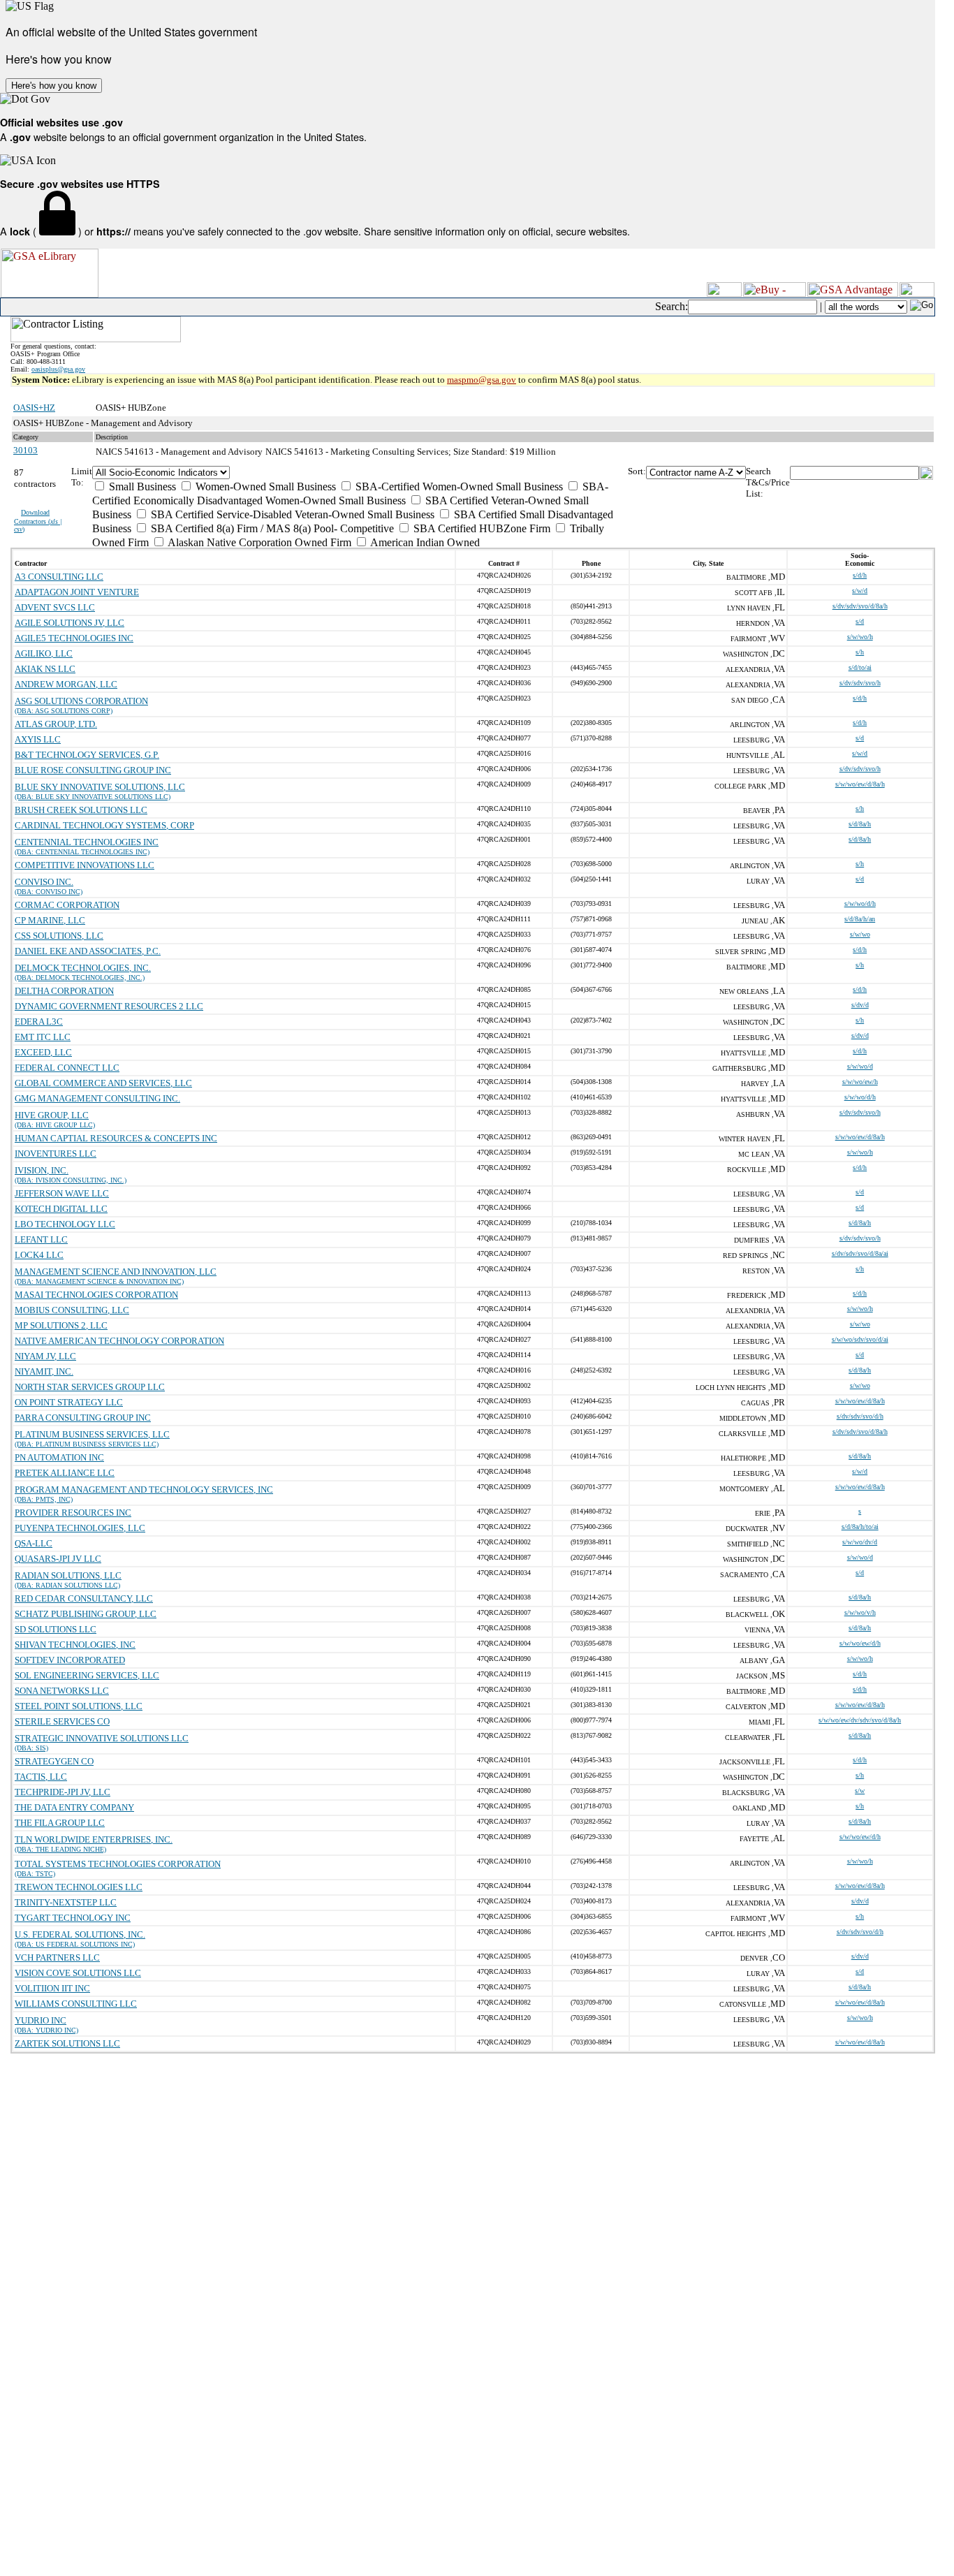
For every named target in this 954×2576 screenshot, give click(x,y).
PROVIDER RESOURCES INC (73, 1513)
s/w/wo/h (860, 637)
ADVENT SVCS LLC (55, 607)
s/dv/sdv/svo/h (860, 683)
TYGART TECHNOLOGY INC (73, 1918)
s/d (860, 621)
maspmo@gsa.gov (482, 380)
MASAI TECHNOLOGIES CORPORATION (96, 1295)
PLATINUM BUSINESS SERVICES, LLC (92, 1434)
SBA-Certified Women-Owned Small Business (458, 486)
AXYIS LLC (38, 739)
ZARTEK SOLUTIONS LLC (67, 2043)
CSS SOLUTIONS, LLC (59, 936)
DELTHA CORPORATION (64, 991)
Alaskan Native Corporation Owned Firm (258, 542)
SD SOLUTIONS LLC (56, 1629)
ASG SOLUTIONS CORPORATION (81, 701)
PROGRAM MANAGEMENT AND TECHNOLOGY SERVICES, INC (144, 1490)
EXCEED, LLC (43, 1052)
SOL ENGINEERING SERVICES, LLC (87, 1675)
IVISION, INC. (42, 1170)
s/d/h (860, 575)
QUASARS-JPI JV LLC (58, 1559)
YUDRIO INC (41, 2020)
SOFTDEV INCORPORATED (70, 1660)
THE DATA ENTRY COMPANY (74, 1807)
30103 (25, 450)
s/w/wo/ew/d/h (860, 1643)
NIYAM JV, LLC (45, 1356)
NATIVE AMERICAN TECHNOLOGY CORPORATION (119, 1341)
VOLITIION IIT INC (52, 1988)
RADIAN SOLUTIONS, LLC (68, 1575)
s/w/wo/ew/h (860, 1082)
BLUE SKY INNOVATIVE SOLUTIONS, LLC (100, 787)
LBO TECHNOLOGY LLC (65, 1224)
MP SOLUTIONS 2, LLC (61, 1325)
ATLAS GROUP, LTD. (56, 724)
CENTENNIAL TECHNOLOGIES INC (87, 842)
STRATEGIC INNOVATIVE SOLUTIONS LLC (102, 1738)
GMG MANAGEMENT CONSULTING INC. (97, 1098)
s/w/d (860, 591)
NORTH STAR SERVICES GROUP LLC (90, 1387)
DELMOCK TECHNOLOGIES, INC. (83, 968)
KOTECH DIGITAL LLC (61, 1209)
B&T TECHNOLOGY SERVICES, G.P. (87, 755)
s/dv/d (860, 1005)
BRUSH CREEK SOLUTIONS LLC (81, 810)
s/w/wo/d (860, 1066)
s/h (860, 652)
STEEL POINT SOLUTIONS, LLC (79, 1706)
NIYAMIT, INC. (44, 1371)
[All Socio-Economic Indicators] (360, 473)
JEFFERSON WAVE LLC (62, 1193)
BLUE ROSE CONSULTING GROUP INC (93, 770)
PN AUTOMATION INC (59, 1457)
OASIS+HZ (34, 408)
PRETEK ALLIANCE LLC (65, 1473)
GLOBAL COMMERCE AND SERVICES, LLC (103, 1083)
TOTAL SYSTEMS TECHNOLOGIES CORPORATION (118, 1864)
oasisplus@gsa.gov (58, 369)
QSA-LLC (34, 1543)
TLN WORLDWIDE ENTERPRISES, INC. (94, 1839)
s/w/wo (860, 934)
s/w (860, 1791)
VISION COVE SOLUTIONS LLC (78, 1973)
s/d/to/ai (860, 667)
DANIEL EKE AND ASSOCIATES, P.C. (88, 951)
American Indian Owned (424, 542)
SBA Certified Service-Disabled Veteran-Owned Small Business (291, 514)
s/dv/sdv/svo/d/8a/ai (860, 1253)
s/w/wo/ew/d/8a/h (860, 784)
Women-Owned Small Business (264, 486)
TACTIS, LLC (41, 1777)
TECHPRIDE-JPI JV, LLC (63, 1792)
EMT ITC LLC (43, 1037)
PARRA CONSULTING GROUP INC (83, 1418)
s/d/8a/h (860, 824)
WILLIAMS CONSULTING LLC (76, 2004)
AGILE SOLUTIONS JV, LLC (69, 623)
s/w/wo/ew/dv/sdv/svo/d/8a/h (860, 1720)
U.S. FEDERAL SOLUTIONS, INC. (80, 1934)
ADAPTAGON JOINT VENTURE (77, 592)
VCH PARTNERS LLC (57, 1957)
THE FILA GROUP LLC (60, 1823)
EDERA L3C (39, 1022)
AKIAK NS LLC (45, 669)
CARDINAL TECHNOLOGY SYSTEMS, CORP (104, 825)
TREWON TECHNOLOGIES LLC (79, 1887)
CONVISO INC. (44, 882)
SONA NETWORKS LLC (62, 1691)
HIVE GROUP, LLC (52, 1115)
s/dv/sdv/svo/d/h (860, 1416)
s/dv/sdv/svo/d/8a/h (860, 606)
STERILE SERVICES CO (62, 1721)
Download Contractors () (38, 521)
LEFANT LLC (41, 1239)
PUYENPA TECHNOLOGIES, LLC (80, 1528)
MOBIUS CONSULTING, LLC (72, 1310)
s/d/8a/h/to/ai (860, 1527)
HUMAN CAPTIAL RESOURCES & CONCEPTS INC (116, 1138)
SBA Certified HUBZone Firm (480, 528)
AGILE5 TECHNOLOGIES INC (74, 638)
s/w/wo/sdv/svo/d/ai (860, 1339)
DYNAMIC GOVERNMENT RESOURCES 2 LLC (109, 1006)
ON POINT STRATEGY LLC (69, 1402)
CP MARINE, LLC (50, 920)
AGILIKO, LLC (44, 653)
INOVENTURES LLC (56, 1154)
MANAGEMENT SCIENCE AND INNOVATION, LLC (116, 1272)
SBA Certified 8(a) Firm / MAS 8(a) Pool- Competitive (271, 528)
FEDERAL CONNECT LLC (67, 1068)
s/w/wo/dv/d (860, 1542)
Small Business (141, 486)
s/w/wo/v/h (860, 1612)
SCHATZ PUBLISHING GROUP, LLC (86, 1614)
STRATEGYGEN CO (54, 1761)
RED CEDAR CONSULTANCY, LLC (84, 1598)
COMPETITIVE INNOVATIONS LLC (85, 865)
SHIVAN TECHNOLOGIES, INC (75, 1645)
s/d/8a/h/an (860, 919)
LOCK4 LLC (39, 1255)
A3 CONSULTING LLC (59, 577)
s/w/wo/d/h (860, 903)
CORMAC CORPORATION (67, 905)
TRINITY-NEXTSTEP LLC (66, 1902)
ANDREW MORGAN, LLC (66, 684)
